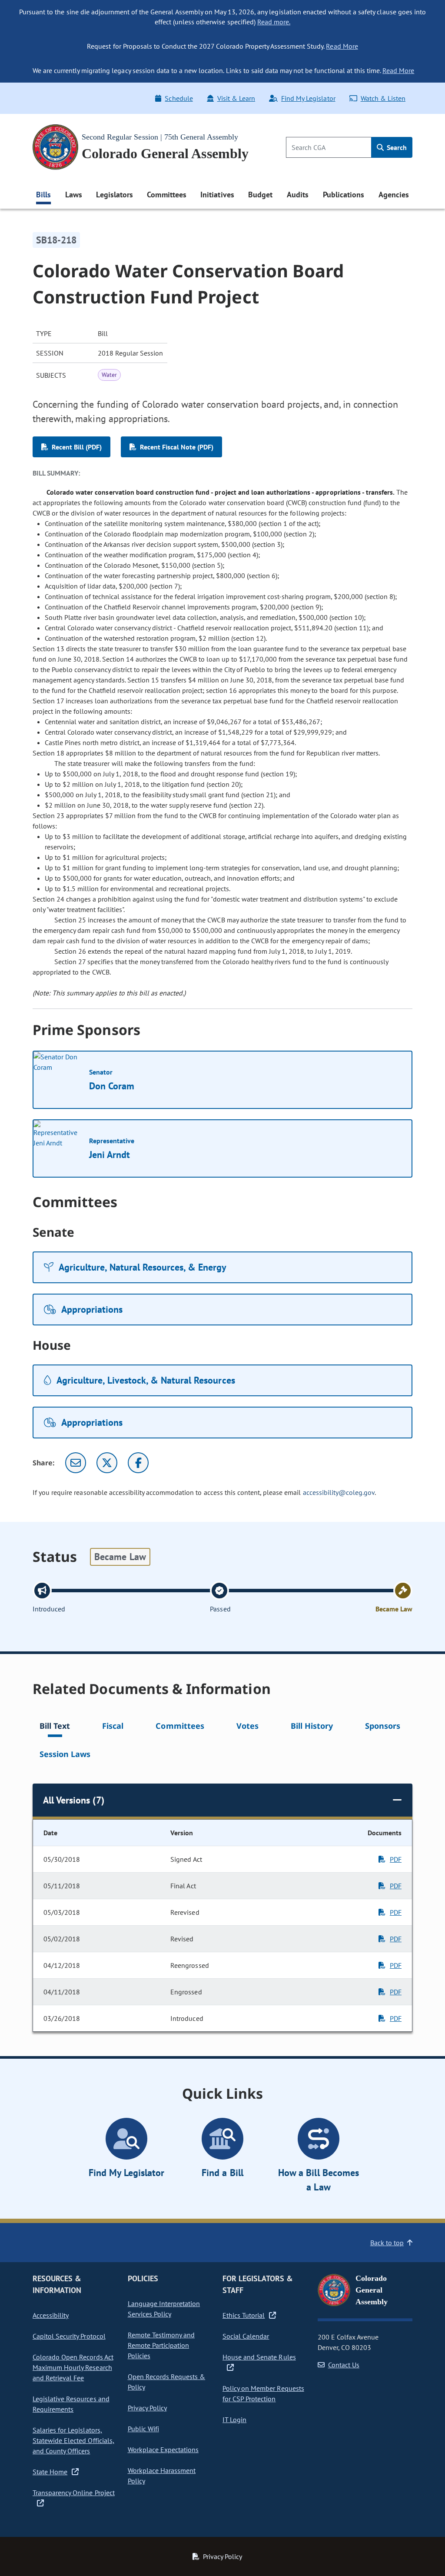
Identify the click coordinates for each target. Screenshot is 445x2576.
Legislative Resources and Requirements (71, 2404)
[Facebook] (138, 1463)
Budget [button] (260, 195)
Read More (342, 46)
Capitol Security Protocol (69, 2336)
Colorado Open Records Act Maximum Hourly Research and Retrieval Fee (73, 2367)
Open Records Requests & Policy (167, 2382)
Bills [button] (43, 195)
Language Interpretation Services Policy (164, 2309)
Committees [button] (166, 195)
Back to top (387, 2243)
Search (396, 147)
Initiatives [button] (217, 195)
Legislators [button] (114, 195)
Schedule (179, 98)
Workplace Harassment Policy (162, 2476)
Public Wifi (143, 2429)
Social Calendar (246, 2336)
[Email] (76, 1463)
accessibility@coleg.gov (339, 1492)
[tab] (55, 1727)
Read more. (274, 22)
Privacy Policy (147, 2408)
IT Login (234, 2420)
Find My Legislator (308, 98)
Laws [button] (74, 195)
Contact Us (344, 2365)
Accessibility (51, 2315)
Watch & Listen (383, 98)
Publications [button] (344, 195)
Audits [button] (298, 195)
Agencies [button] (394, 195)
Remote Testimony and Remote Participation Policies (161, 2345)
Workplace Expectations (163, 2450)
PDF (396, 1859)
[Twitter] (107, 1463)
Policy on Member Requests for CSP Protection (263, 2393)
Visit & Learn (236, 98)
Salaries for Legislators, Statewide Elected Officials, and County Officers (73, 2440)
